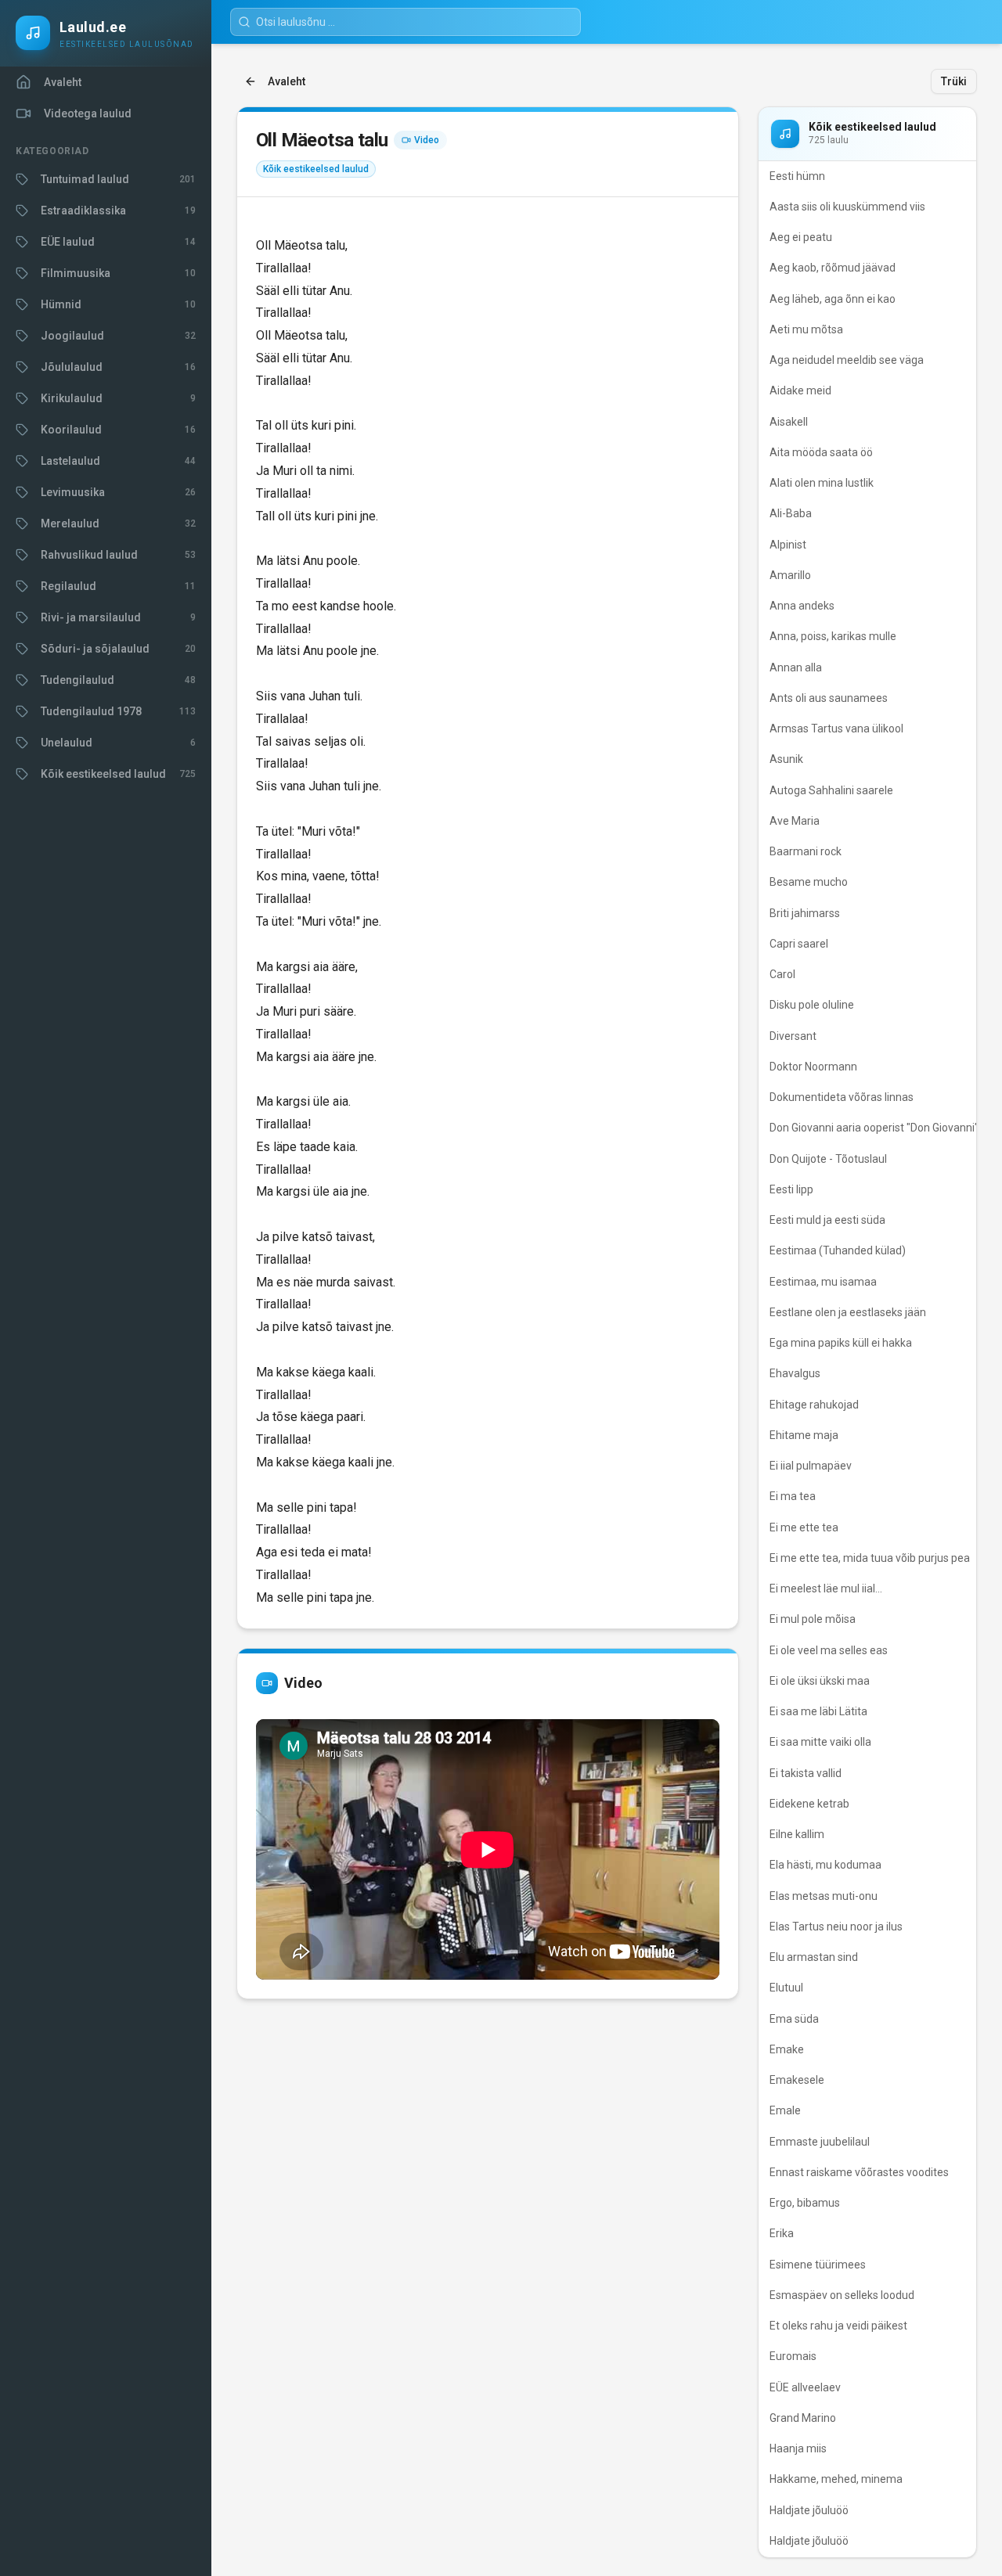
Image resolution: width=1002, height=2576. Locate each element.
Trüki (954, 81)
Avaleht (287, 81)
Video (427, 140)
